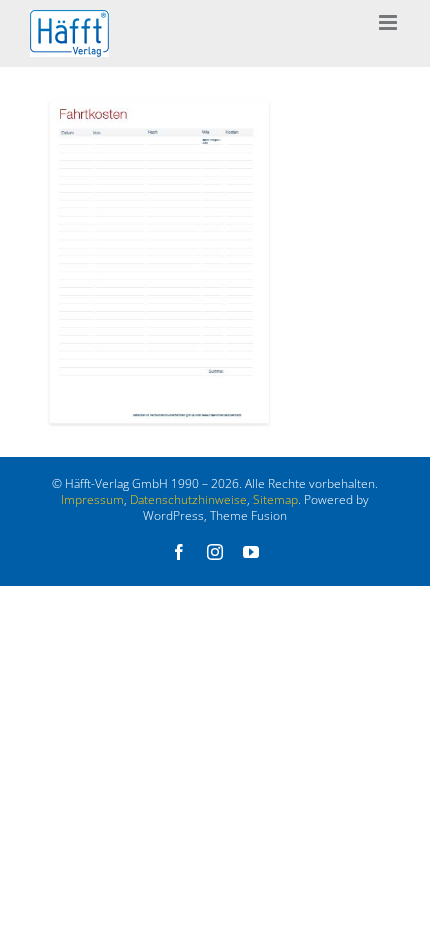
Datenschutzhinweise (188, 499)
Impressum (92, 499)
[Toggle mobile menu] (389, 22)
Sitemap (275, 499)
